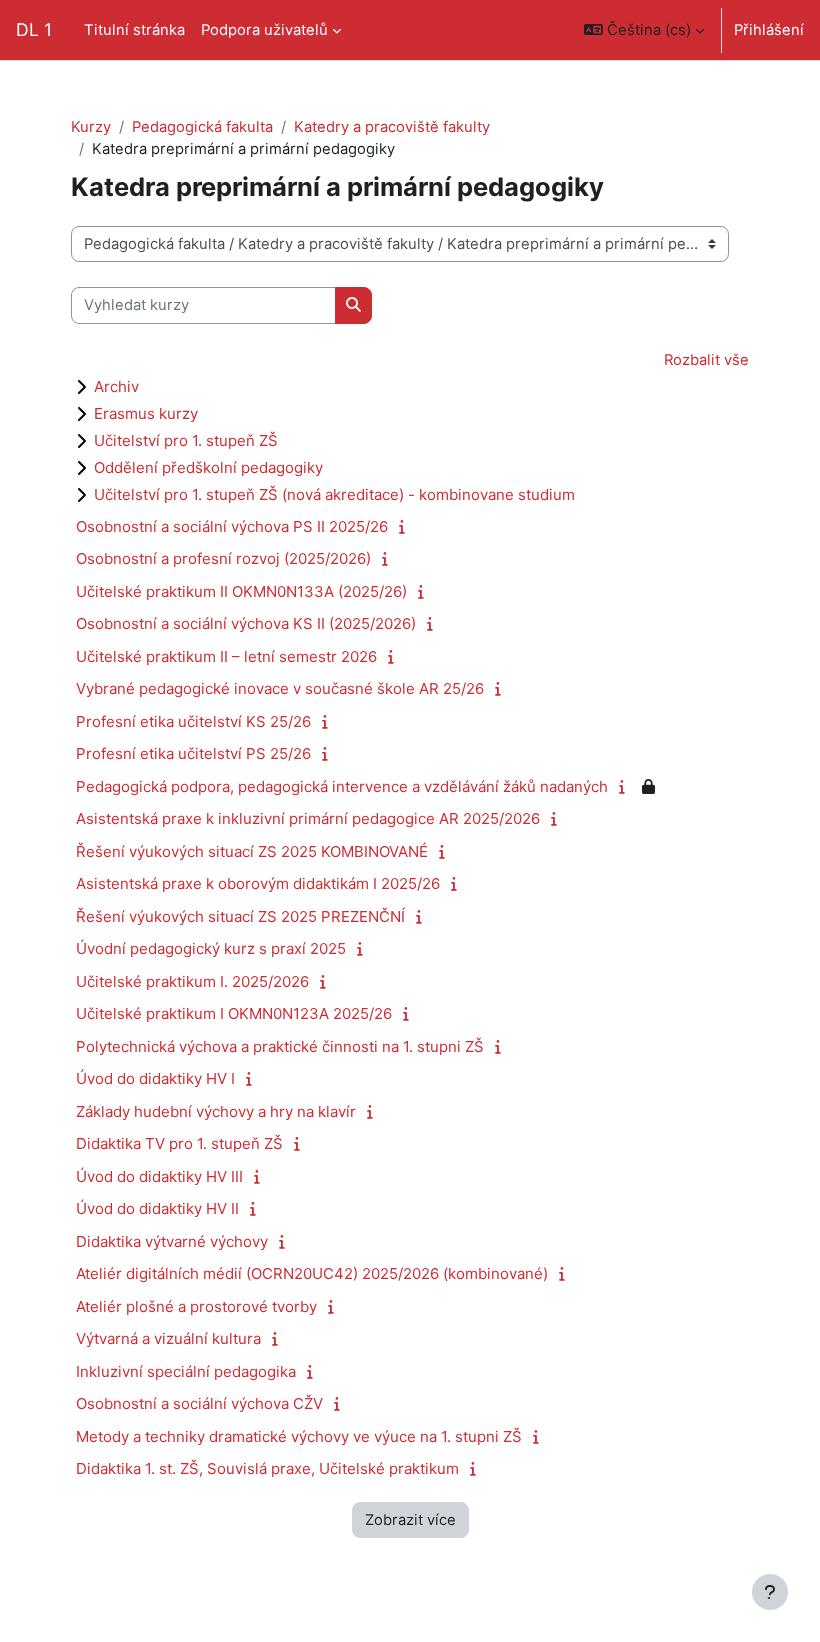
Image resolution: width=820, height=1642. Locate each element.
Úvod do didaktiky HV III (159, 1176)
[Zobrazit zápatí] (770, 1592)
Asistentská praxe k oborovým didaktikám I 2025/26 (258, 883)
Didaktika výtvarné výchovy (172, 1241)
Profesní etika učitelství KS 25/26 (193, 721)
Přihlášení (769, 30)
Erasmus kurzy (146, 413)
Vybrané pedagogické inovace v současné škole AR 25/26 (280, 688)
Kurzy (91, 127)
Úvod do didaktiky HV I (155, 1078)
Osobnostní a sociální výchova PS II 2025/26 (232, 526)
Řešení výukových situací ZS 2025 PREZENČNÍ (240, 916)
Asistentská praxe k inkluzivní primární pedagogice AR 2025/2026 (308, 818)
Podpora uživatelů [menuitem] (264, 30)
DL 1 (34, 29)
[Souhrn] (406, 527)
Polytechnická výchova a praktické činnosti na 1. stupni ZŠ (280, 1046)
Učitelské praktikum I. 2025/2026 (192, 981)
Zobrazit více (410, 1520)
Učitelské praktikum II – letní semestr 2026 (226, 656)
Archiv (116, 386)
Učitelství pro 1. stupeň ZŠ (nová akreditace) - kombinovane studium (334, 494)
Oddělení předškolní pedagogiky (208, 467)
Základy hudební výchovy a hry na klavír (216, 1111)
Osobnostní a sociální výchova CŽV (199, 1403)
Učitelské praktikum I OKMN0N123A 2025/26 (234, 1013)
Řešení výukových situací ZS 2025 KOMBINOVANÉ (252, 851)
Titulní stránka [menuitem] (134, 30)
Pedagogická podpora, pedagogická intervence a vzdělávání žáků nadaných (342, 786)
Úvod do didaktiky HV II (157, 1208)
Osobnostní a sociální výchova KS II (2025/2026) (246, 623)
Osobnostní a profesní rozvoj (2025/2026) (223, 558)
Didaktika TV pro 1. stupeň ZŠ (179, 1143)
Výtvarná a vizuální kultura (168, 1338)
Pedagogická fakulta (202, 127)
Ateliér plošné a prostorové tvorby (196, 1306)
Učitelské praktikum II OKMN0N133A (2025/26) (241, 591)
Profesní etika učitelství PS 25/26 (193, 753)
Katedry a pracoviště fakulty (392, 127)
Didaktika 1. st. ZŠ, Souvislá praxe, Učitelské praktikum (267, 1468)
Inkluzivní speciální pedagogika (186, 1371)
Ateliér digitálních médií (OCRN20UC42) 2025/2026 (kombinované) (312, 1273)
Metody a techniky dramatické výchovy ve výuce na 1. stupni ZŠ (299, 1436)
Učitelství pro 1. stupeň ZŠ (186, 440)
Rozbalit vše (706, 360)
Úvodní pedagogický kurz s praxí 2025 (211, 948)
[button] (644, 30)
